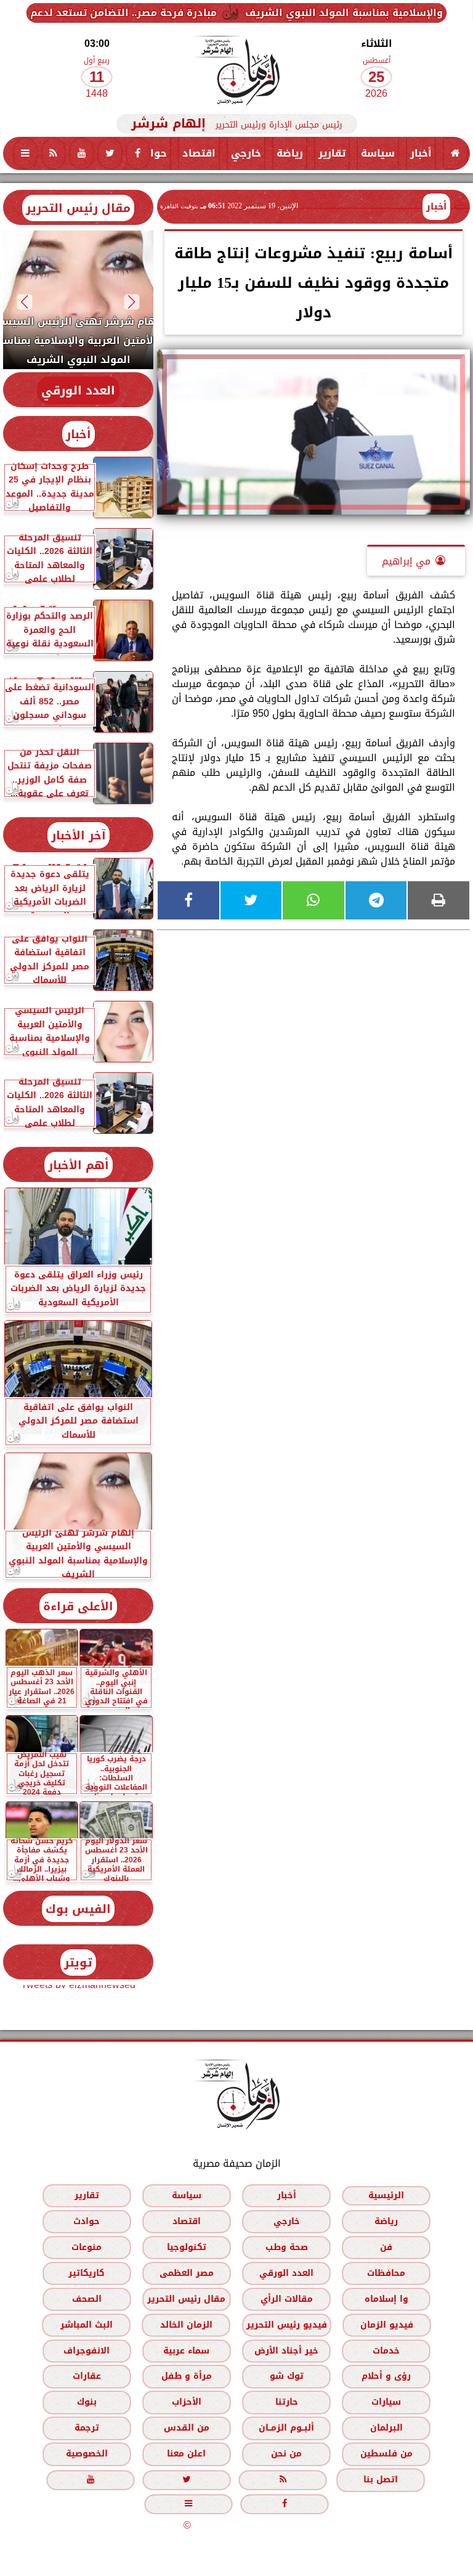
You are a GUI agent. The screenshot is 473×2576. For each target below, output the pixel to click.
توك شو (287, 2376)
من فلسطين (386, 2454)
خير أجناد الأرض (286, 2351)
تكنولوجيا (187, 2247)
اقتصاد (199, 153)
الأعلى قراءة (78, 1606)
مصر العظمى (187, 2273)
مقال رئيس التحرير (78, 208)
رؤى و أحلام (386, 2376)
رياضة (290, 153)
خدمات (386, 2351)
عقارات (87, 2376)
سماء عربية (186, 2351)
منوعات (87, 2247)
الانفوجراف (87, 2351)
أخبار (421, 153)
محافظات (386, 2273)
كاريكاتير (87, 2273)
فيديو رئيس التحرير (287, 2325)
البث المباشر (87, 2325)
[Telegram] (376, 900)
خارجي (246, 153)
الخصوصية (87, 2454)
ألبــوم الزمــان (286, 2428)
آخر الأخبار (79, 835)
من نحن (286, 2454)
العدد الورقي (78, 390)
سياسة (378, 153)
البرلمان (386, 2428)
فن (386, 2247)
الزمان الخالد (186, 2325)
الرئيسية (386, 2195)
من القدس (187, 2428)
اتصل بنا (381, 2480)
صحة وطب (287, 2247)
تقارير (332, 153)
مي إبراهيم (406, 561)
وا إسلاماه (386, 2299)
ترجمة (87, 2428)
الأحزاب (187, 2402)
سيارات (386, 2402)
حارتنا (287, 2402)
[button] (132, 302)
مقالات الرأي (287, 2299)
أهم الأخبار (79, 1165)
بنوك (87, 2402)
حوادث (151, 153)
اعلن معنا (186, 2454)
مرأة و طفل (187, 2376)
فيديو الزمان (387, 2325)
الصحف (87, 2299)
